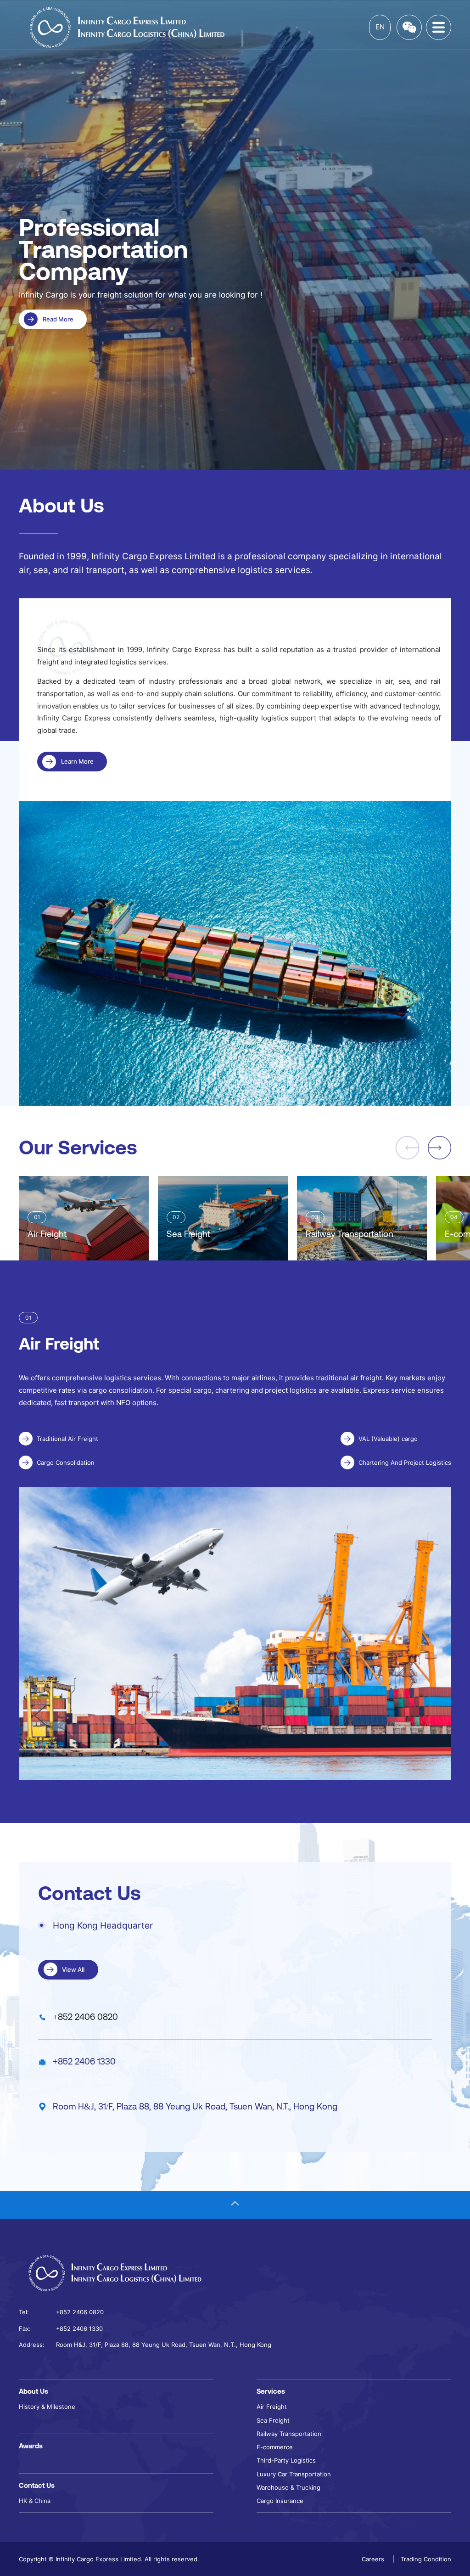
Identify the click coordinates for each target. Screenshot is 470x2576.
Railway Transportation (289, 2434)
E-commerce (275, 2447)
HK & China (35, 2501)
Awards (31, 2446)
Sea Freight (273, 2420)
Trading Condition (426, 2559)
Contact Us (37, 2485)
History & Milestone (47, 2407)
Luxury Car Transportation (294, 2474)
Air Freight (272, 2407)
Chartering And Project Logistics (405, 1462)
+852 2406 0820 (85, 2017)
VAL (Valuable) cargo (388, 1439)
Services (271, 2391)
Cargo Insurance (280, 2501)
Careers (374, 2559)
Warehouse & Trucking (288, 2487)
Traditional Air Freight (67, 1439)
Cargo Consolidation (66, 1462)
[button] (439, 1148)
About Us (34, 2391)
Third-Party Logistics (286, 2460)
